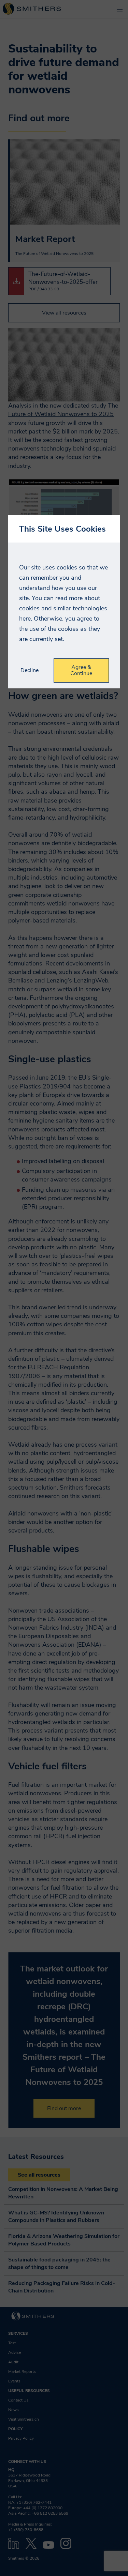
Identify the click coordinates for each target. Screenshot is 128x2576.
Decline (30, 670)
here (25, 619)
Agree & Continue (81, 670)
